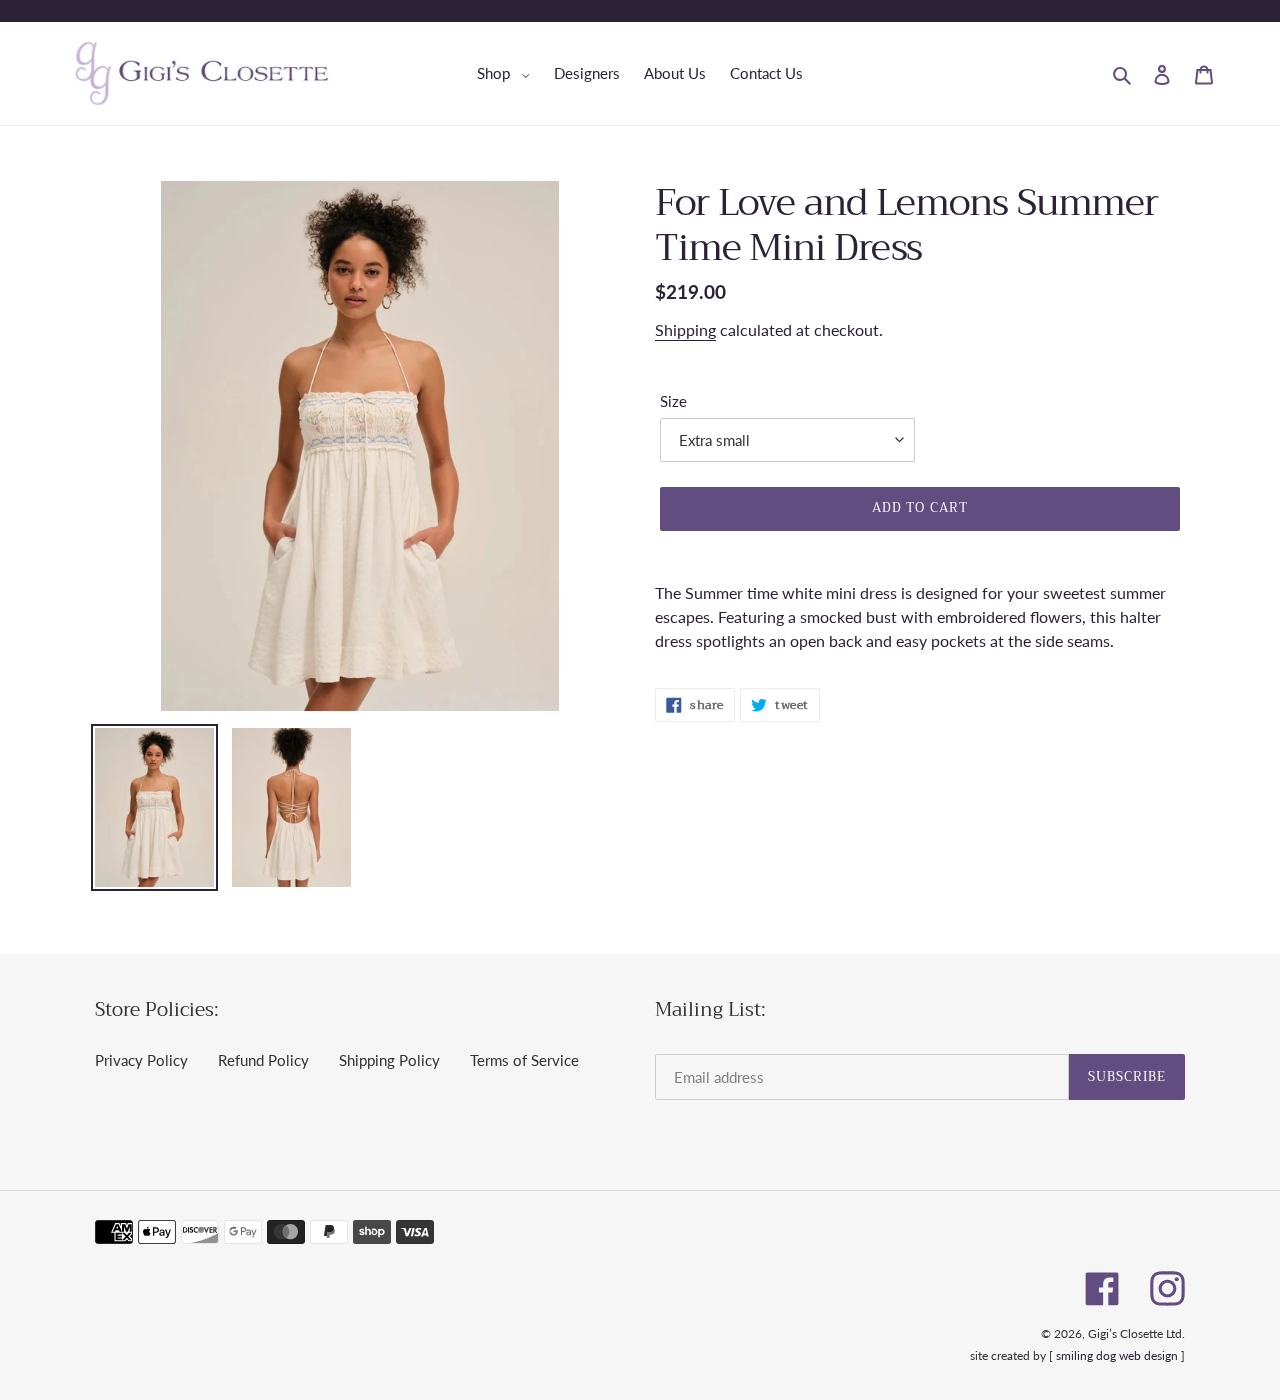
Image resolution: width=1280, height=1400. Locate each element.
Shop (508, 72)
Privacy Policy (141, 1060)
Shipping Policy (389, 1060)
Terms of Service (524, 1060)
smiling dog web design (1117, 1355)
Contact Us (766, 73)
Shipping (685, 329)
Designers (587, 73)
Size (673, 401)
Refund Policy (263, 1060)
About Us (675, 73)
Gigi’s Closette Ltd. (1136, 1333)
